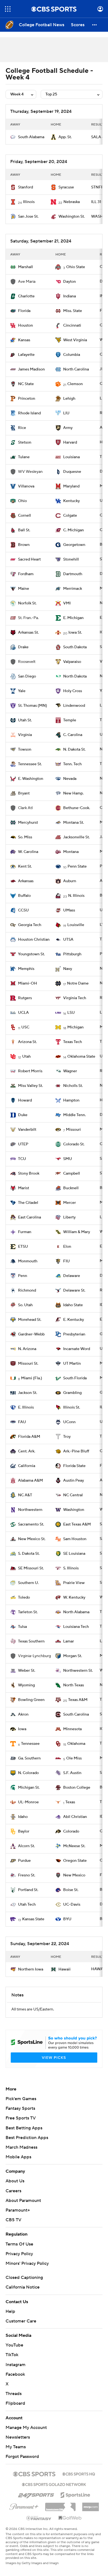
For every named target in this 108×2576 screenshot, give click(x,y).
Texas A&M (78, 1700)
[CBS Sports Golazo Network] (54, 2484)
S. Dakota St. (29, 1554)
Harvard (70, 442)
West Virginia (75, 340)
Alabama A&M (30, 1481)
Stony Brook (29, 1174)
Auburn (70, 881)
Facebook (15, 2374)
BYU (67, 1919)
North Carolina (76, 369)
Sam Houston (75, 1539)
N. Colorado (28, 1773)
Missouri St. (28, 1364)
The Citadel (28, 1203)
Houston (25, 326)
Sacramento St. (31, 1524)
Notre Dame (78, 983)
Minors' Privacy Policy (27, 2263)
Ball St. (24, 530)
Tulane (24, 457)
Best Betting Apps (24, 2128)
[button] (8, 9)
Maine (24, 589)
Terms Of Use (19, 2244)
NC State (26, 384)
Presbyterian (74, 1334)
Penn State (77, 866)
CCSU (23, 910)
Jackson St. (28, 1393)
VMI (67, 603)
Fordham (26, 574)
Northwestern (30, 1510)
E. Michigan (73, 618)
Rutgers (25, 998)
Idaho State (73, 1305)
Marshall (25, 267)
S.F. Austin (72, 1773)
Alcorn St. (26, 1846)
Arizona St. (27, 1042)
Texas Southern (31, 1641)
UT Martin (72, 1364)
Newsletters (18, 2437)
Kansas (24, 340)
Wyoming (26, 1685)
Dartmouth (73, 574)
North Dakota (75, 676)
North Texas (74, 1685)
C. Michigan (74, 530)
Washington (74, 1510)
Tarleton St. (28, 1612)
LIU (66, 413)
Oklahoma (76, 1744)
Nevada (70, 779)
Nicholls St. (73, 1086)
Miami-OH (28, 983)
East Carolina (29, 1217)
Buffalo (24, 896)
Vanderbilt (27, 1130)
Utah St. (25, 720)
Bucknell (71, 1188)
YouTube (14, 2345)
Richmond (27, 1290)
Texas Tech (73, 1042)
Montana (71, 852)
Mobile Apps (18, 2157)
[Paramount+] (24, 2506)
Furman (25, 1232)
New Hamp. (73, 793)
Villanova (26, 486)
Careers (13, 2191)
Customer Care (21, 2321)
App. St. (65, 137)
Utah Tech (27, 1905)
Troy (67, 1437)
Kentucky (71, 501)
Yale (22, 691)
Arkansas (26, 881)
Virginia (25, 735)
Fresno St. (27, 1875)
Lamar (69, 1641)
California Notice (23, 2287)
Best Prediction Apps (27, 2138)
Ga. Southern (29, 1758)
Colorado (71, 1831)
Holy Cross (73, 691)
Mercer (70, 1203)
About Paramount (23, 2201)
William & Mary (77, 1232)
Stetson (25, 442)
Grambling (72, 1393)
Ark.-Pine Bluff (76, 1451)
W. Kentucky (74, 1598)
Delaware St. (74, 1290)
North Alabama (76, 1612)
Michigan (75, 1027)
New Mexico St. (32, 1539)
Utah (26, 1057)
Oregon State (75, 1861)
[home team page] (13, 137)
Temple (70, 720)
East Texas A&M (77, 1524)
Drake (23, 647)
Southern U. (28, 1583)
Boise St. (71, 1890)
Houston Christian (34, 940)
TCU (22, 1159)
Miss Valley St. (30, 1086)
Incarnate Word (77, 1349)
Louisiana (71, 457)
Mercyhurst (28, 823)
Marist (24, 1188)
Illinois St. (72, 1407)
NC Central (73, 1495)
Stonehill (71, 559)
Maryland (71, 486)
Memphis (26, 969)
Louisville (76, 925)
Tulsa (22, 1627)
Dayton (70, 282)
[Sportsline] (75, 2494)
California (27, 1466)
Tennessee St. (30, 764)
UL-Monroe (28, 1802)
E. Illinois (26, 1407)
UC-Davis (72, 1905)
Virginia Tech (75, 998)
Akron (23, 1714)
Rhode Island (29, 413)
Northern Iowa (31, 1969)
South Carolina (76, 1714)
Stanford (25, 187)
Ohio (22, 501)
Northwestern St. (78, 1671)
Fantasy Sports (20, 2108)
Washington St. (72, 217)
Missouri (73, 1130)
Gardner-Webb (31, 1334)
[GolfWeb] (70, 2518)
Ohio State (76, 267)
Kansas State (33, 1919)
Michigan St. (29, 1788)
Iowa (22, 1729)
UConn (69, 1422)
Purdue (24, 1861)
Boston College (77, 1788)
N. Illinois (76, 896)
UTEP (23, 1144)
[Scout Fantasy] (39, 2518)
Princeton (27, 399)
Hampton (71, 1100)
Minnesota (72, 1729)
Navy (68, 969)
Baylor (24, 1831)
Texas (70, 1802)
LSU (71, 1013)
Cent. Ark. (27, 1451)
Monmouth (28, 1261)
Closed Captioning (24, 2278)
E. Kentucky (74, 1320)
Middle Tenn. (74, 1115)
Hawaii (65, 1969)
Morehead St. (30, 1320)
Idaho (23, 1817)
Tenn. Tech (72, 764)
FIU (66, 1261)
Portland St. (28, 1890)
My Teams (16, 2447)
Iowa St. (75, 633)
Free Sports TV (21, 2118)
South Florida (75, 1378)
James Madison (31, 369)
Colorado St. (74, 1144)
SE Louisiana (74, 1554)
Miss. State (73, 311)
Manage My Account (26, 2428)
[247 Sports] (36, 2494)
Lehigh (69, 399)
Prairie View (74, 1583)
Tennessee (30, 1744)
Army (68, 428)
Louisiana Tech (76, 1627)
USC (25, 1027)
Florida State (74, 1466)
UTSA (68, 940)
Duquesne (72, 472)
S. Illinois (71, 1568)
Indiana (70, 296)
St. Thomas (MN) (33, 706)
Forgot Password (22, 2457)
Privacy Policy (19, 2254)
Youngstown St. (31, 954)
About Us (15, 2181)
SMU (68, 1159)
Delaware (72, 1276)
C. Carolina (73, 735)
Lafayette (26, 355)
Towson (25, 750)
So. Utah (25, 1305)
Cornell (25, 516)
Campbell (72, 1174)
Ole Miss (74, 1758)
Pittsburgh (72, 954)
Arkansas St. (28, 633)
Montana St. (74, 823)
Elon (67, 1247)
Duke (23, 1115)
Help (10, 2311)
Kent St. (25, 866)
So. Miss (25, 837)
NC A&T (25, 1495)
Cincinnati (72, 326)
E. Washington (31, 779)
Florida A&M (29, 1437)
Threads (14, 2394)
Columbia (72, 355)
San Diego (27, 676)
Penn (23, 1276)
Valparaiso (72, 662)
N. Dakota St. (74, 750)
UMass (69, 910)
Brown (24, 545)
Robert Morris (30, 1071)
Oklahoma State (81, 1057)
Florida (24, 311)
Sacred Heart (29, 559)
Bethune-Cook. (77, 808)
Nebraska (72, 202)
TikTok (12, 2355)
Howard (25, 1100)
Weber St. (27, 1671)
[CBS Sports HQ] (79, 2473)
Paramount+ (18, 2210)
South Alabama (31, 137)
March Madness (21, 2147)
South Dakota (75, 647)
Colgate (70, 516)
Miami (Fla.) (32, 1378)
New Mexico (74, 1875)
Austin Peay (74, 1481)
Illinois (29, 202)
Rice (22, 428)
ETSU (23, 1247)
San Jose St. (28, 217)
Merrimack (73, 589)
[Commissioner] (60, 2505)
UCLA (23, 1013)
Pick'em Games (21, 2099)
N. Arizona (27, 1349)
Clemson (75, 384)
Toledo (24, 1598)
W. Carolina (28, 852)
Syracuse (66, 187)
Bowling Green (31, 1700)
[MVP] (91, 2505)
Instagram (16, 2365)
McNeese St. (74, 1846)
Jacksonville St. (76, 837)
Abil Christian (75, 1817)
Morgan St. (73, 1656)
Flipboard (15, 2403)
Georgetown (74, 545)
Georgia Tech (30, 925)
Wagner (70, 1071)
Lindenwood (74, 706)
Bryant (24, 793)
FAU (22, 1422)
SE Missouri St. (31, 1568)
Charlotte (26, 296)
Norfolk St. (27, 603)
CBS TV (13, 2220)
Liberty (69, 1217)
